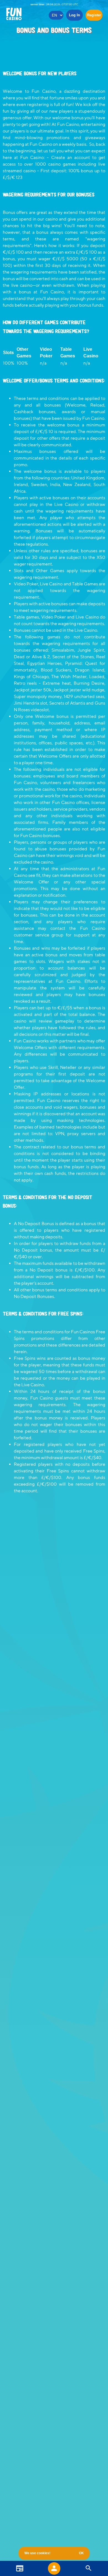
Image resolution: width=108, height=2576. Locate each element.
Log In (74, 15)
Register (94, 15)
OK (81, 2553)
